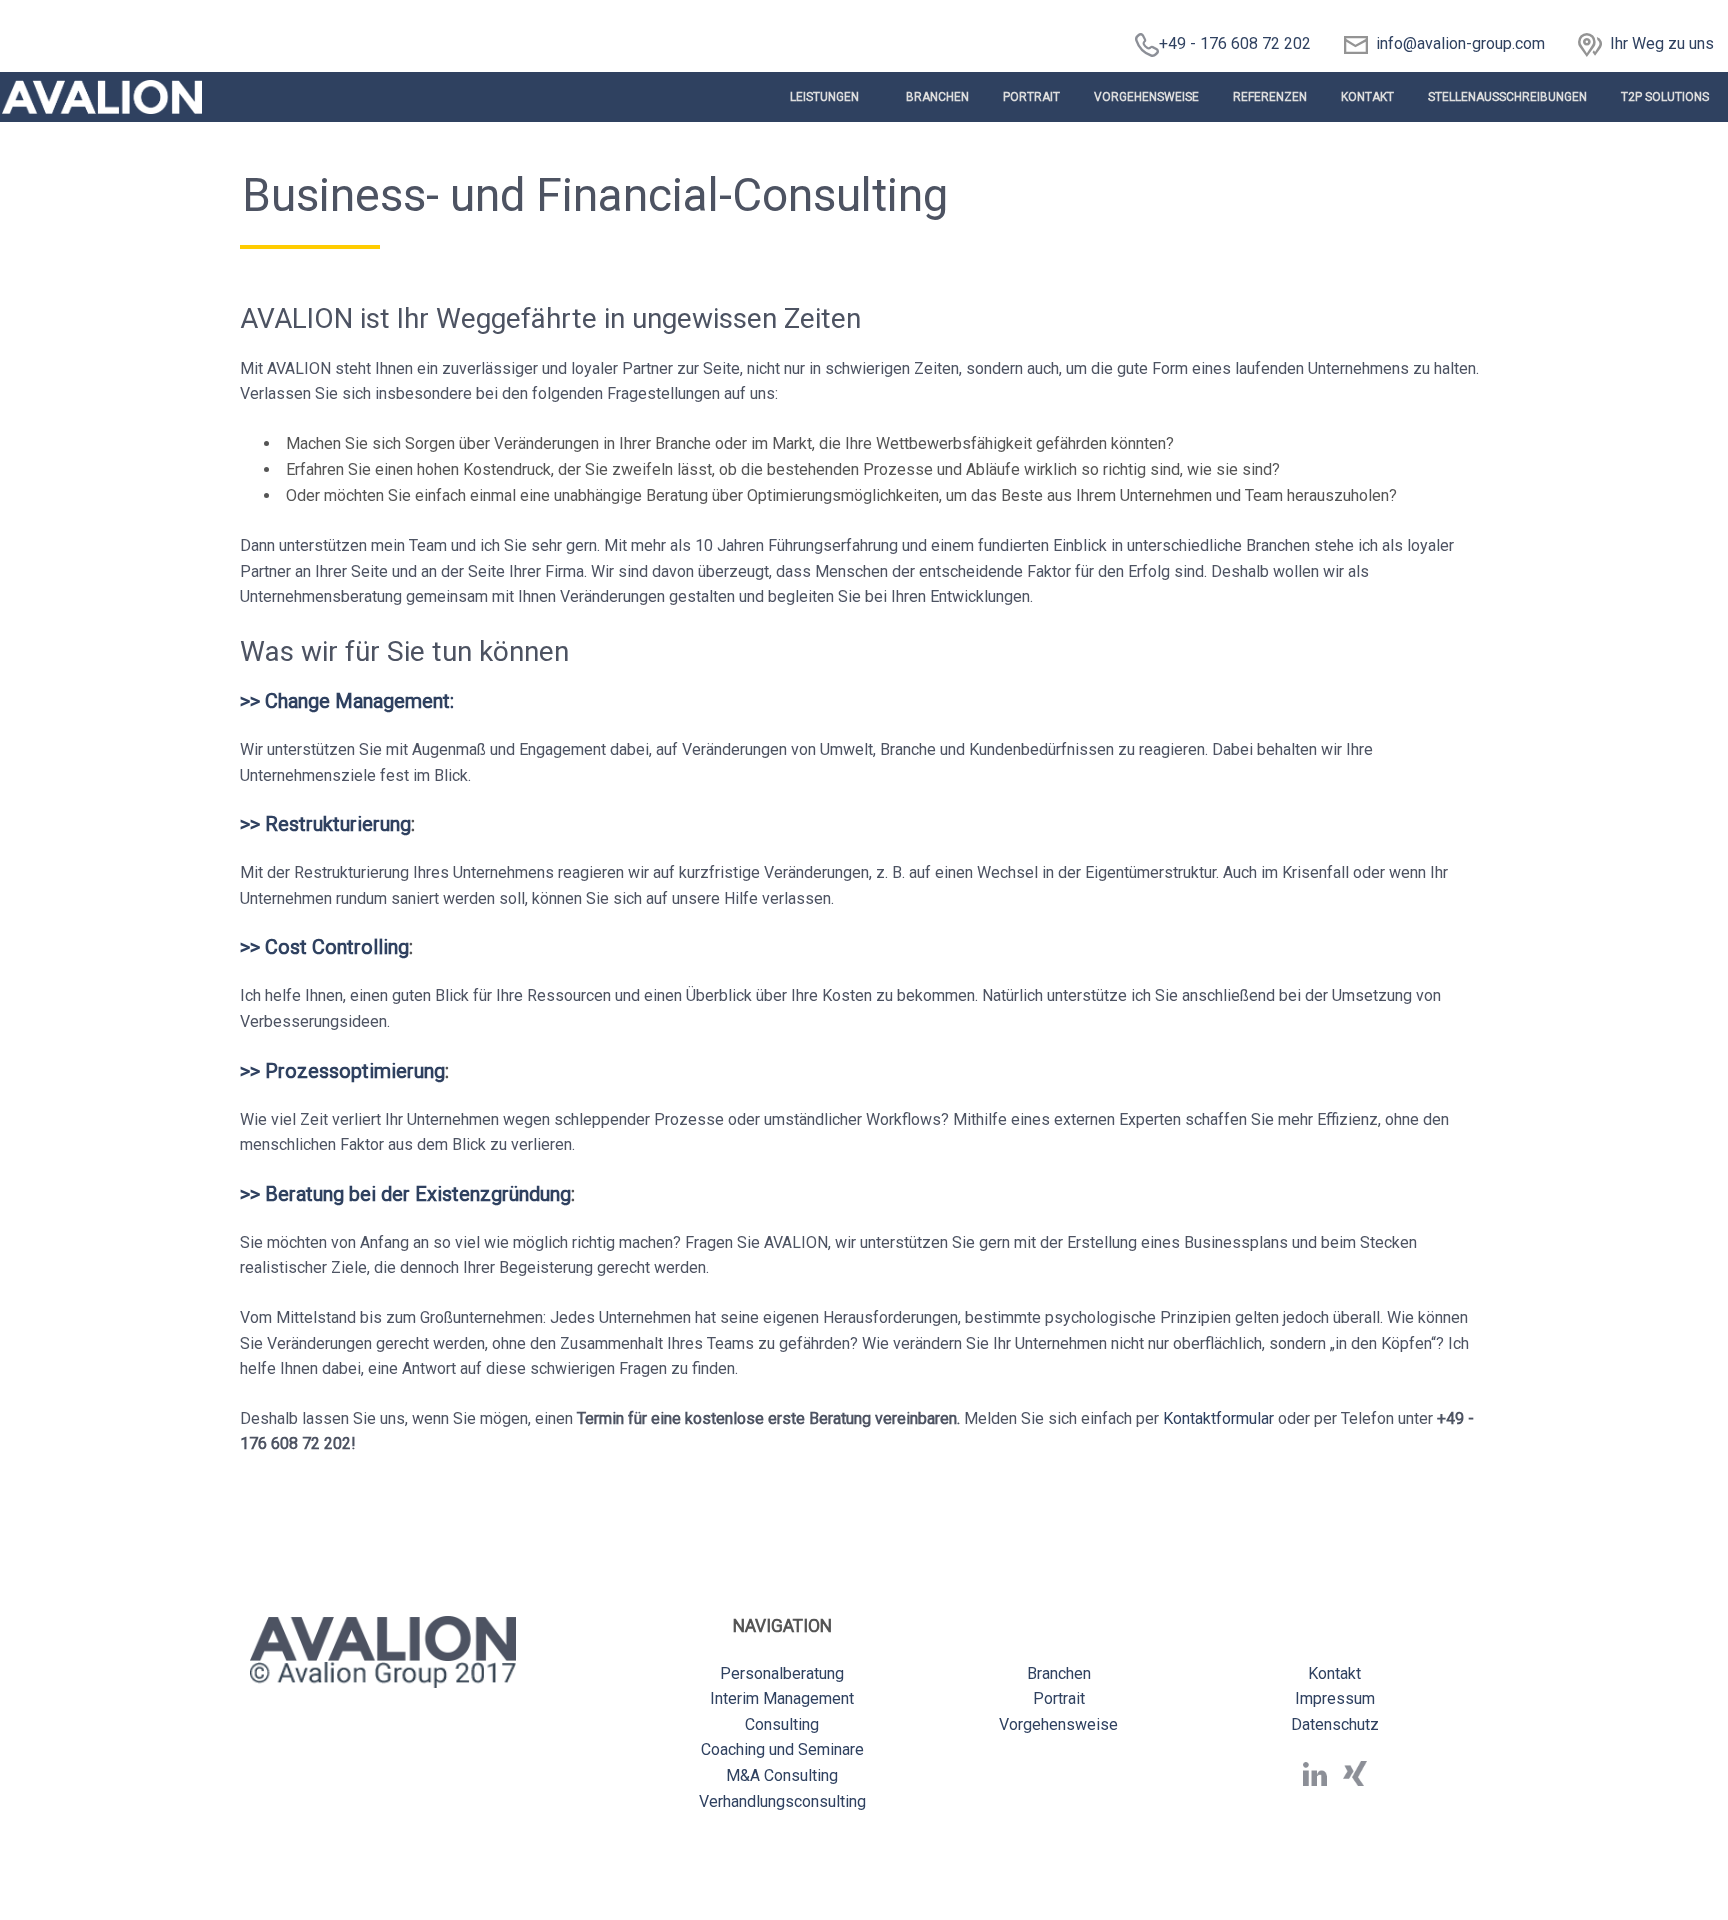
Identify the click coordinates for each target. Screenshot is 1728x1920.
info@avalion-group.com (1456, 43)
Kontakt (1367, 97)
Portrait (1031, 97)
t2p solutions (1665, 97)
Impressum (1335, 1698)
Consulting (782, 1724)
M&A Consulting (782, 1775)
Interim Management (782, 1698)
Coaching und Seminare (782, 1749)
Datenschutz (1335, 1724)
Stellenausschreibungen (1507, 97)
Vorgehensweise (1146, 97)
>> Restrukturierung (325, 824)
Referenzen (1270, 97)
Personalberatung (782, 1673)
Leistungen (824, 97)
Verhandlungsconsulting (782, 1801)
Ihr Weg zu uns (1662, 43)
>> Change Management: (347, 701)
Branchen (937, 97)
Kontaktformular (1218, 1418)
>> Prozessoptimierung (342, 1071)
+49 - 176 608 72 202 (1235, 43)
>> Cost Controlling (324, 947)
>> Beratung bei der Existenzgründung (405, 1194)
